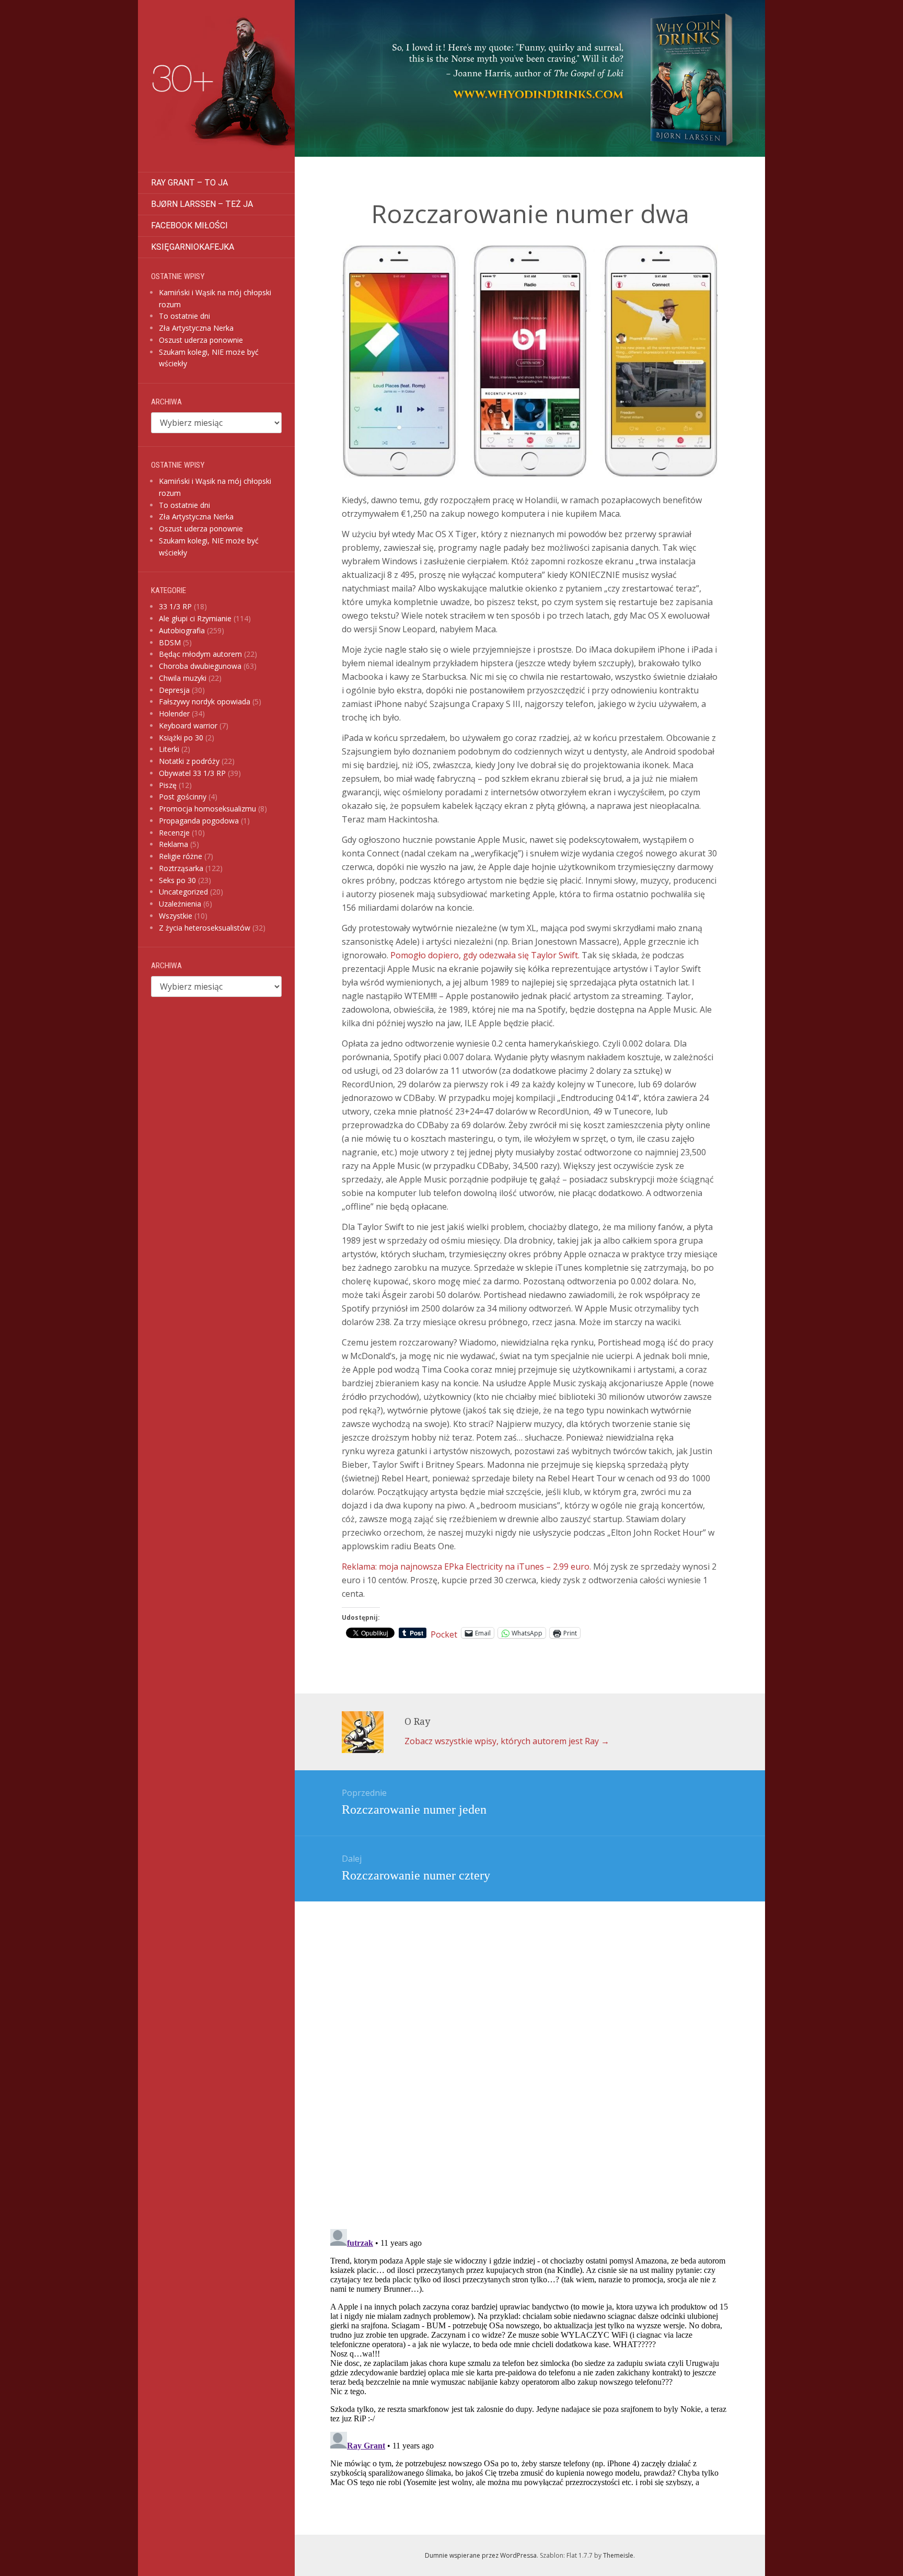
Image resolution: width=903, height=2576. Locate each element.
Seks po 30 (177, 880)
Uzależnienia (180, 904)
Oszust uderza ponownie (201, 340)
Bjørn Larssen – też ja (202, 204)
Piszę (168, 785)
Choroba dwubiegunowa (200, 666)
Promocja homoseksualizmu (207, 809)
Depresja (174, 690)
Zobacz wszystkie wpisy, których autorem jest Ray (507, 1741)
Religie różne (181, 856)
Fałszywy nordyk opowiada (205, 701)
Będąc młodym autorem (200, 654)
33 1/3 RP (175, 606)
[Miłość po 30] (216, 86)
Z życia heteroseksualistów (205, 928)
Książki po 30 (181, 738)
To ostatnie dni (184, 316)
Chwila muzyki (183, 678)
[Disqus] (530, 2046)
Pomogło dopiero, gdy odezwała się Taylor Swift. (485, 955)
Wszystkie (176, 916)
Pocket (444, 1634)
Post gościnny (183, 797)
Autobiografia (182, 630)
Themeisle (618, 2555)
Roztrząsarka (181, 868)
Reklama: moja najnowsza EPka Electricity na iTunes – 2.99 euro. (466, 1567)
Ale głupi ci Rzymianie (195, 618)
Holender (174, 713)
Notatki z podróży (189, 761)
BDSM (170, 642)
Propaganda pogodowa (199, 821)
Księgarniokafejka (193, 247)
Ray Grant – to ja (189, 183)
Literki (169, 749)
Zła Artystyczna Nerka (196, 328)
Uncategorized (183, 892)
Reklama (173, 844)
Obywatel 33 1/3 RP (192, 773)
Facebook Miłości (189, 225)
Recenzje (174, 833)
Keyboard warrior (188, 726)
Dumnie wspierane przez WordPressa (481, 2555)
